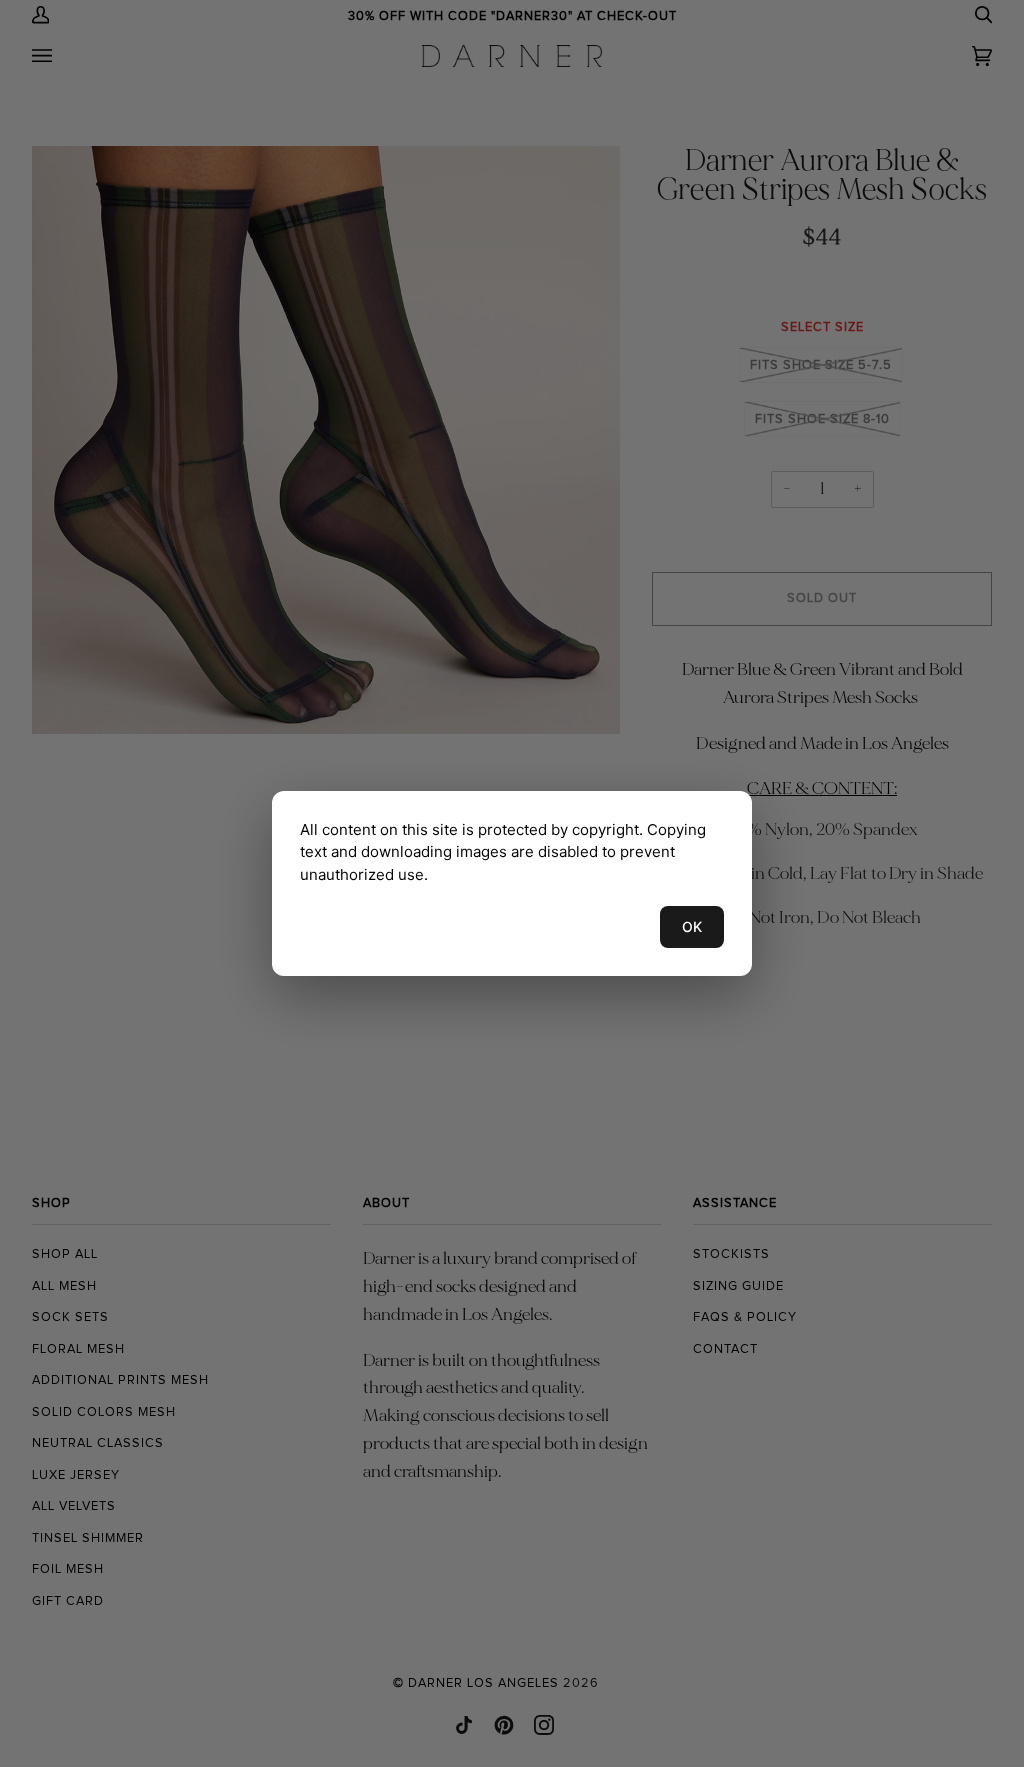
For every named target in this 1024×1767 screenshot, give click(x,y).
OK (692, 926)
